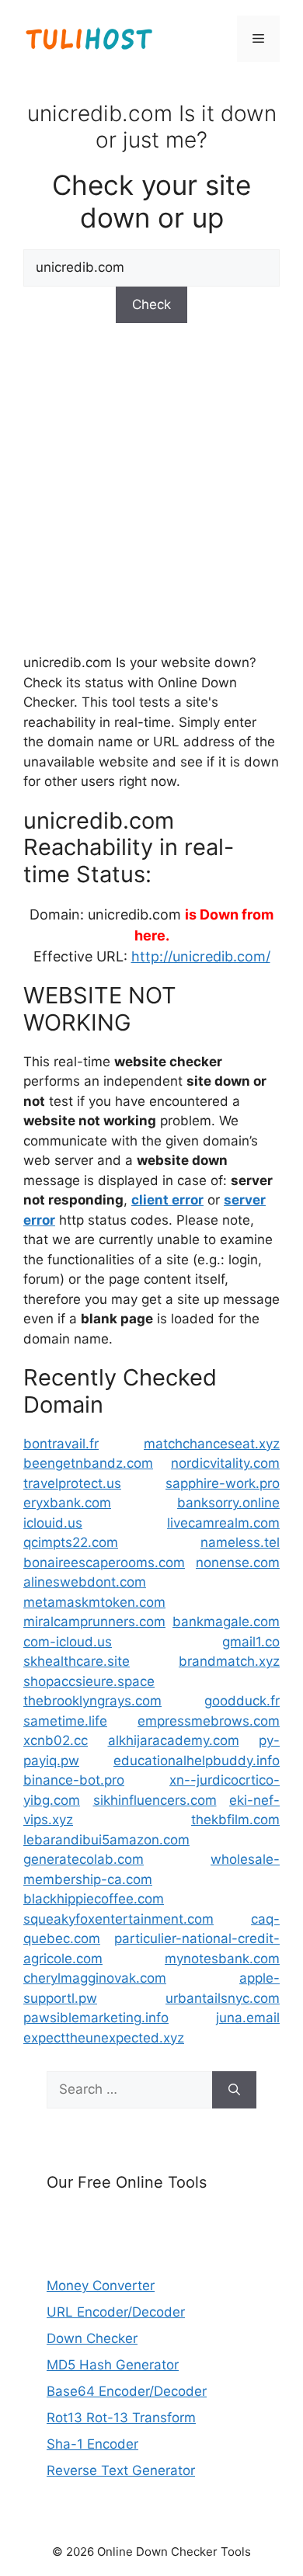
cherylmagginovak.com (95, 1978)
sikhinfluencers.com (155, 1800)
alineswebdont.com (85, 1582)
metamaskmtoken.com (94, 1602)
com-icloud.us (68, 1642)
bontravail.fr (61, 1444)
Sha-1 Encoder (92, 2444)
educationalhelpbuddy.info (197, 1761)
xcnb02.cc (56, 1740)
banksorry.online (228, 1503)
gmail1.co (251, 1642)
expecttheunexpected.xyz (104, 2038)
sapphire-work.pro (223, 1483)
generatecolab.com (84, 1859)
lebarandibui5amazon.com (106, 1840)
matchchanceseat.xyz (212, 1444)
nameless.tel (240, 1542)
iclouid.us (53, 1523)
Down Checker (92, 2338)
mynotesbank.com (222, 1959)
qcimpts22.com (71, 1542)
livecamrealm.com (223, 1523)
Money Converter (101, 2286)
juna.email (248, 2018)
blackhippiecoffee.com (94, 1899)
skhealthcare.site (77, 1661)
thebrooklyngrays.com (92, 1701)
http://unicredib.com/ (201, 956)
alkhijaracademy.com (174, 1740)
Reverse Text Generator (121, 2470)
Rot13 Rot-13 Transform (121, 2418)
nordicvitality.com (225, 1463)
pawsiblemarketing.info (96, 2018)
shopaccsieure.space (89, 1681)
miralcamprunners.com (94, 1622)
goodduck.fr (242, 1701)
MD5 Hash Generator (113, 2365)
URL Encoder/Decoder (116, 2312)
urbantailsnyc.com (223, 1998)
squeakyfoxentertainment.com (118, 1919)
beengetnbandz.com (88, 1463)
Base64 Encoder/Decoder (127, 2391)
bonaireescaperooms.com (104, 1563)
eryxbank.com (67, 1503)
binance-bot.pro (74, 1780)
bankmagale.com (226, 1622)
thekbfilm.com (235, 1820)
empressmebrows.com (209, 1721)
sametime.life (65, 1721)
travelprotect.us (72, 1483)
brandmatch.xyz (229, 1661)
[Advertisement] (151, 486)
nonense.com (238, 1563)
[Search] (234, 2090)
